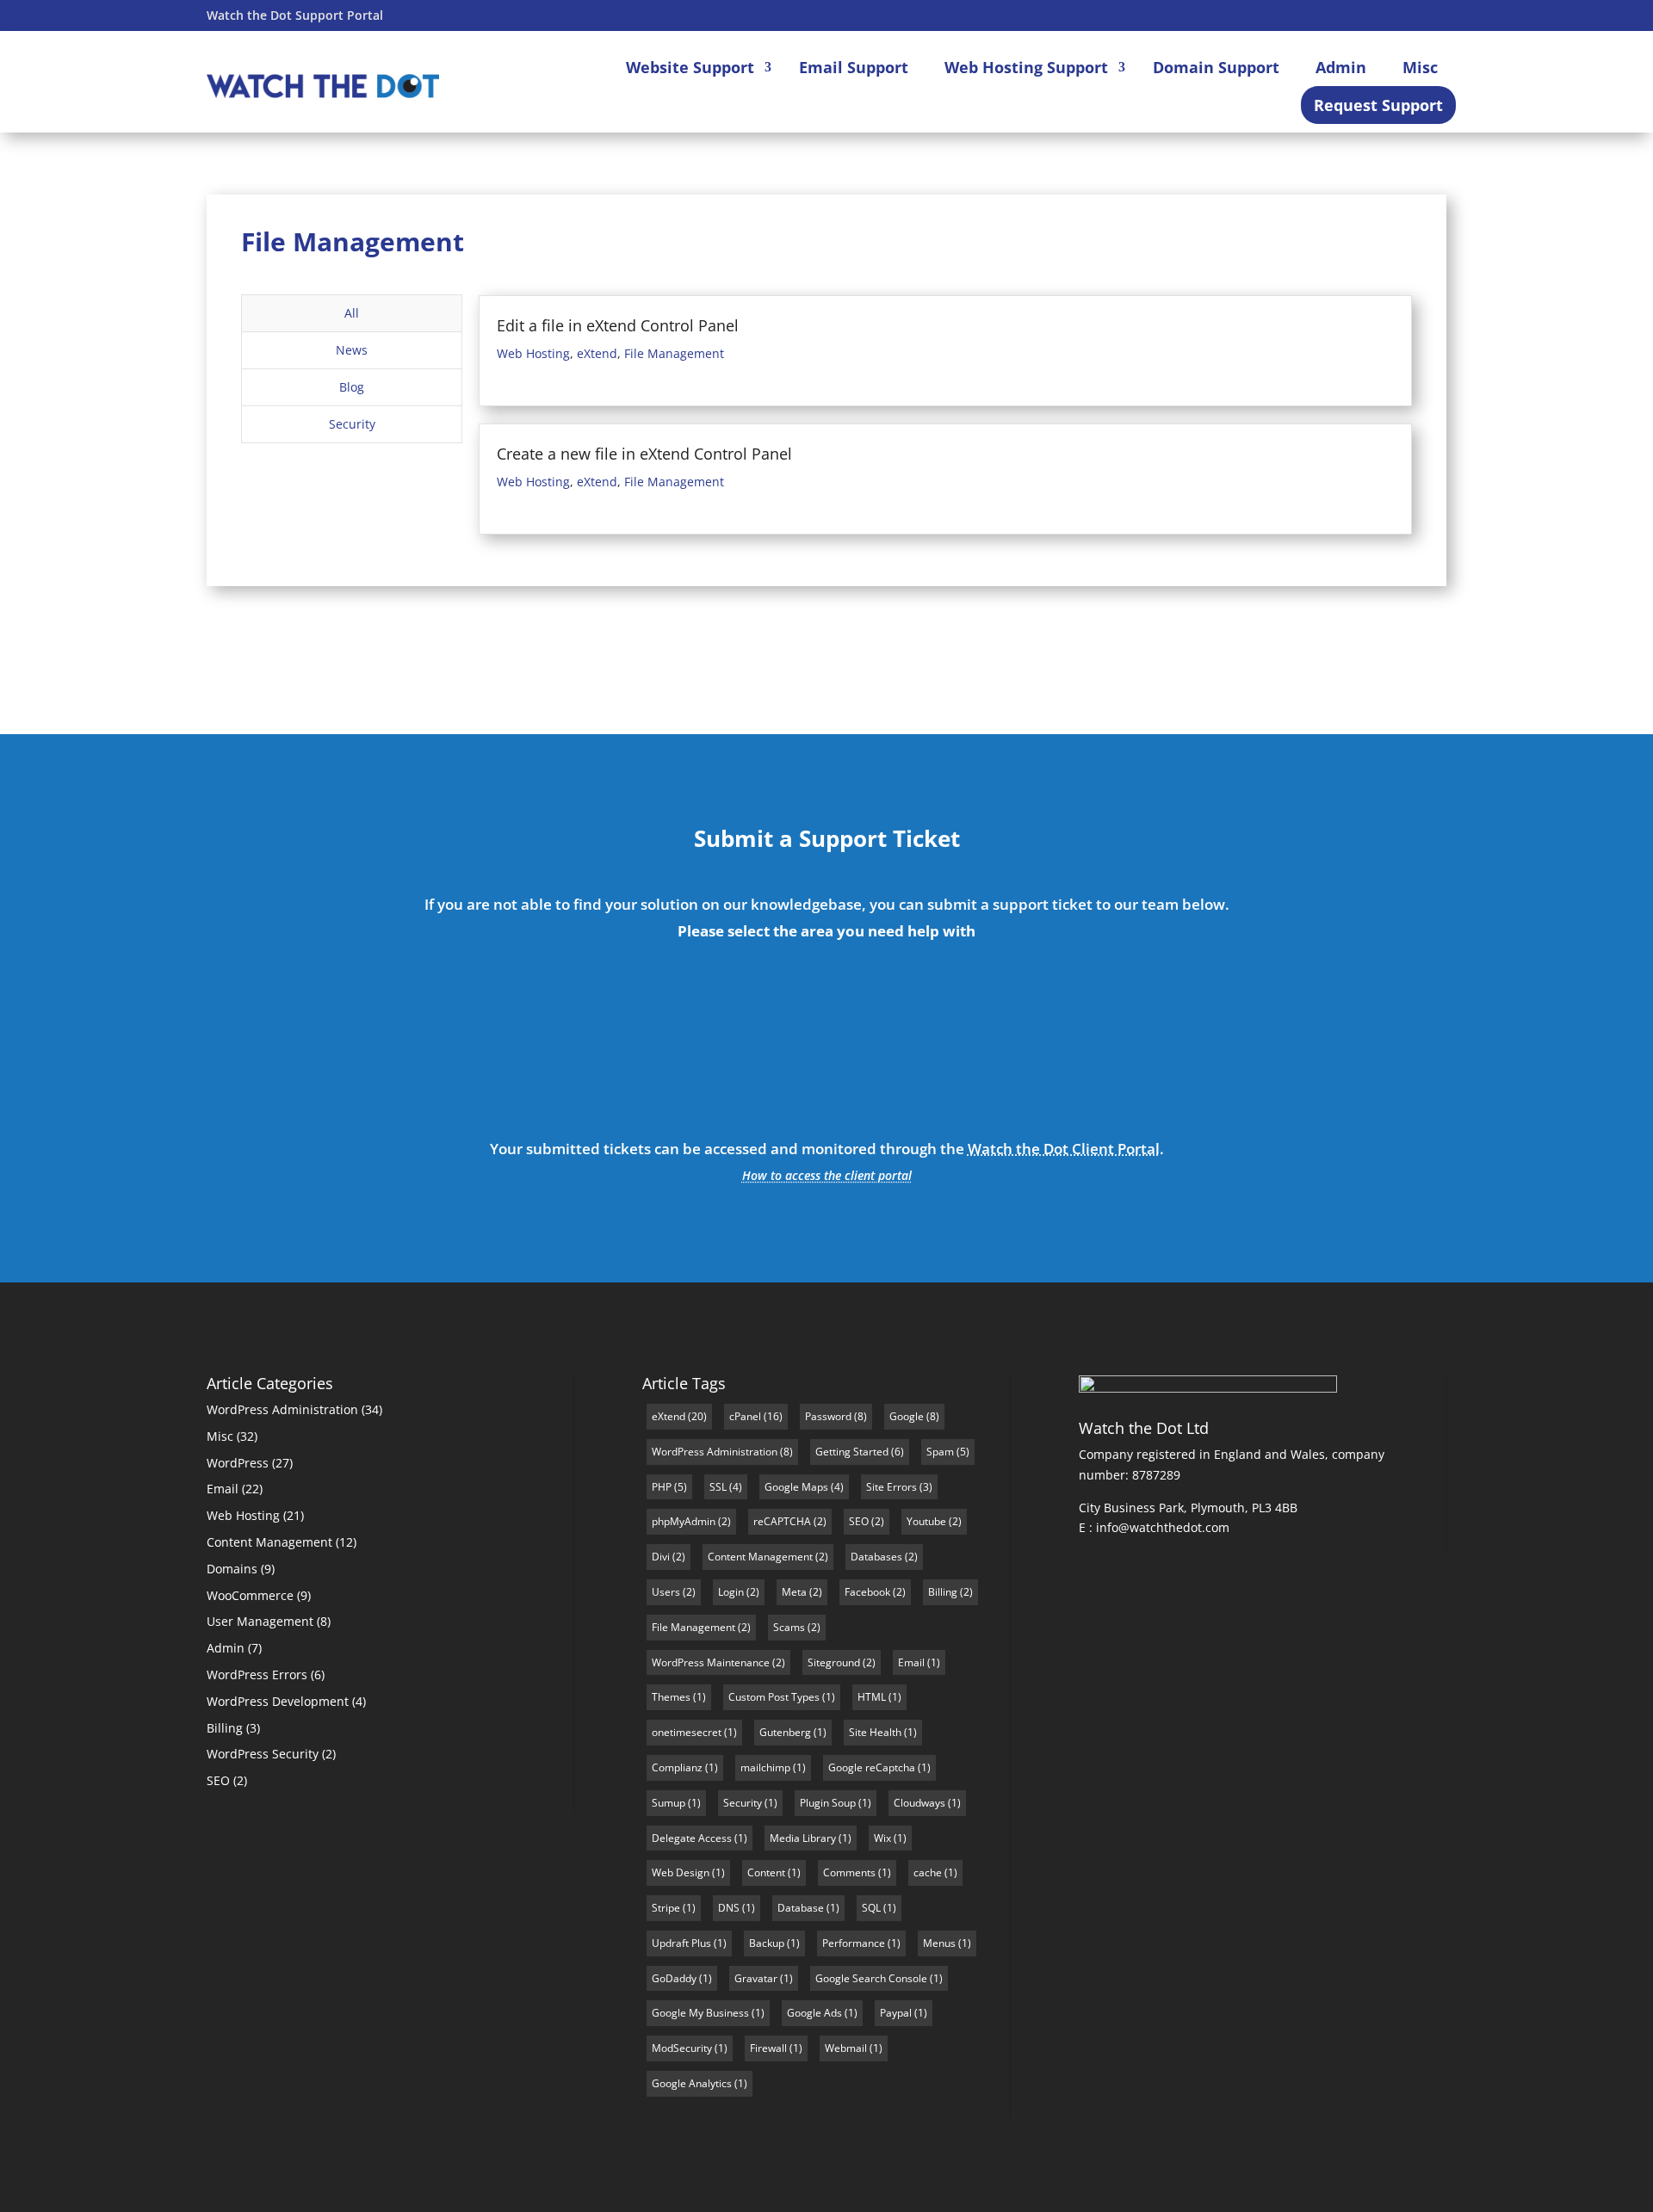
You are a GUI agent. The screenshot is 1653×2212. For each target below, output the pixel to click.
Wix (882, 1838)
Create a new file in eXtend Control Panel (644, 454)
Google (907, 1416)
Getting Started (852, 1452)
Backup (767, 1943)
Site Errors (892, 1487)
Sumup (669, 1803)
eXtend (597, 353)
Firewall (768, 2048)
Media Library (803, 1838)
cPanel (745, 1416)
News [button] (352, 350)
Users (666, 1592)
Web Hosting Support (1026, 67)
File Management (674, 353)
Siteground (834, 1662)
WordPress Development (278, 1701)
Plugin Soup (828, 1803)
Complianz (677, 1767)
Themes (671, 1697)
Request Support (1378, 105)
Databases (876, 1557)
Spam (940, 1452)
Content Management (269, 1542)
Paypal (896, 2013)
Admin (1341, 67)
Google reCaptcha (872, 1767)
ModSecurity (682, 2048)
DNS (729, 1908)
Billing (225, 1728)
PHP (662, 1487)
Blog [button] (352, 387)
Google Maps (796, 1487)
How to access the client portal (827, 1175)
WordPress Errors (257, 1674)
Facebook (867, 1592)
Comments (849, 1872)
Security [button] (352, 424)
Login (731, 1592)
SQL (871, 1908)
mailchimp (765, 1767)
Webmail (846, 2048)
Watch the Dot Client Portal (1064, 1149)
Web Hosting (533, 353)
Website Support (690, 67)
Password (828, 1416)
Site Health (875, 1732)
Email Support (854, 67)
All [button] (352, 313)
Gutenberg (785, 1732)
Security (743, 1803)
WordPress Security (263, 1754)
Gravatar (756, 1978)
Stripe (666, 1908)
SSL (718, 1487)
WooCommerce (250, 1595)
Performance (854, 1943)
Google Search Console (871, 1978)
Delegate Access (692, 1838)
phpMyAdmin (684, 1521)
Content (766, 1872)
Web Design (681, 1872)
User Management (260, 1621)
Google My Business (700, 2013)
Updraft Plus (681, 1943)
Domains (232, 1569)
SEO (218, 1780)
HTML (872, 1697)
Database (801, 1908)
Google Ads (814, 2013)
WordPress (238, 1463)
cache (928, 1872)
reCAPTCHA (782, 1521)
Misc (1420, 67)
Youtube (926, 1521)
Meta (794, 1592)
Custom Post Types (774, 1697)
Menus (939, 1943)
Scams (789, 1627)
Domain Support (1216, 67)
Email (1137, 1013)
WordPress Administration (282, 1409)
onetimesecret (687, 1732)
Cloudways (919, 1803)
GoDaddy (674, 1978)
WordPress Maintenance (711, 1662)
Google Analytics (692, 2083)
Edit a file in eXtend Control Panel (618, 325)
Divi (661, 1557)
